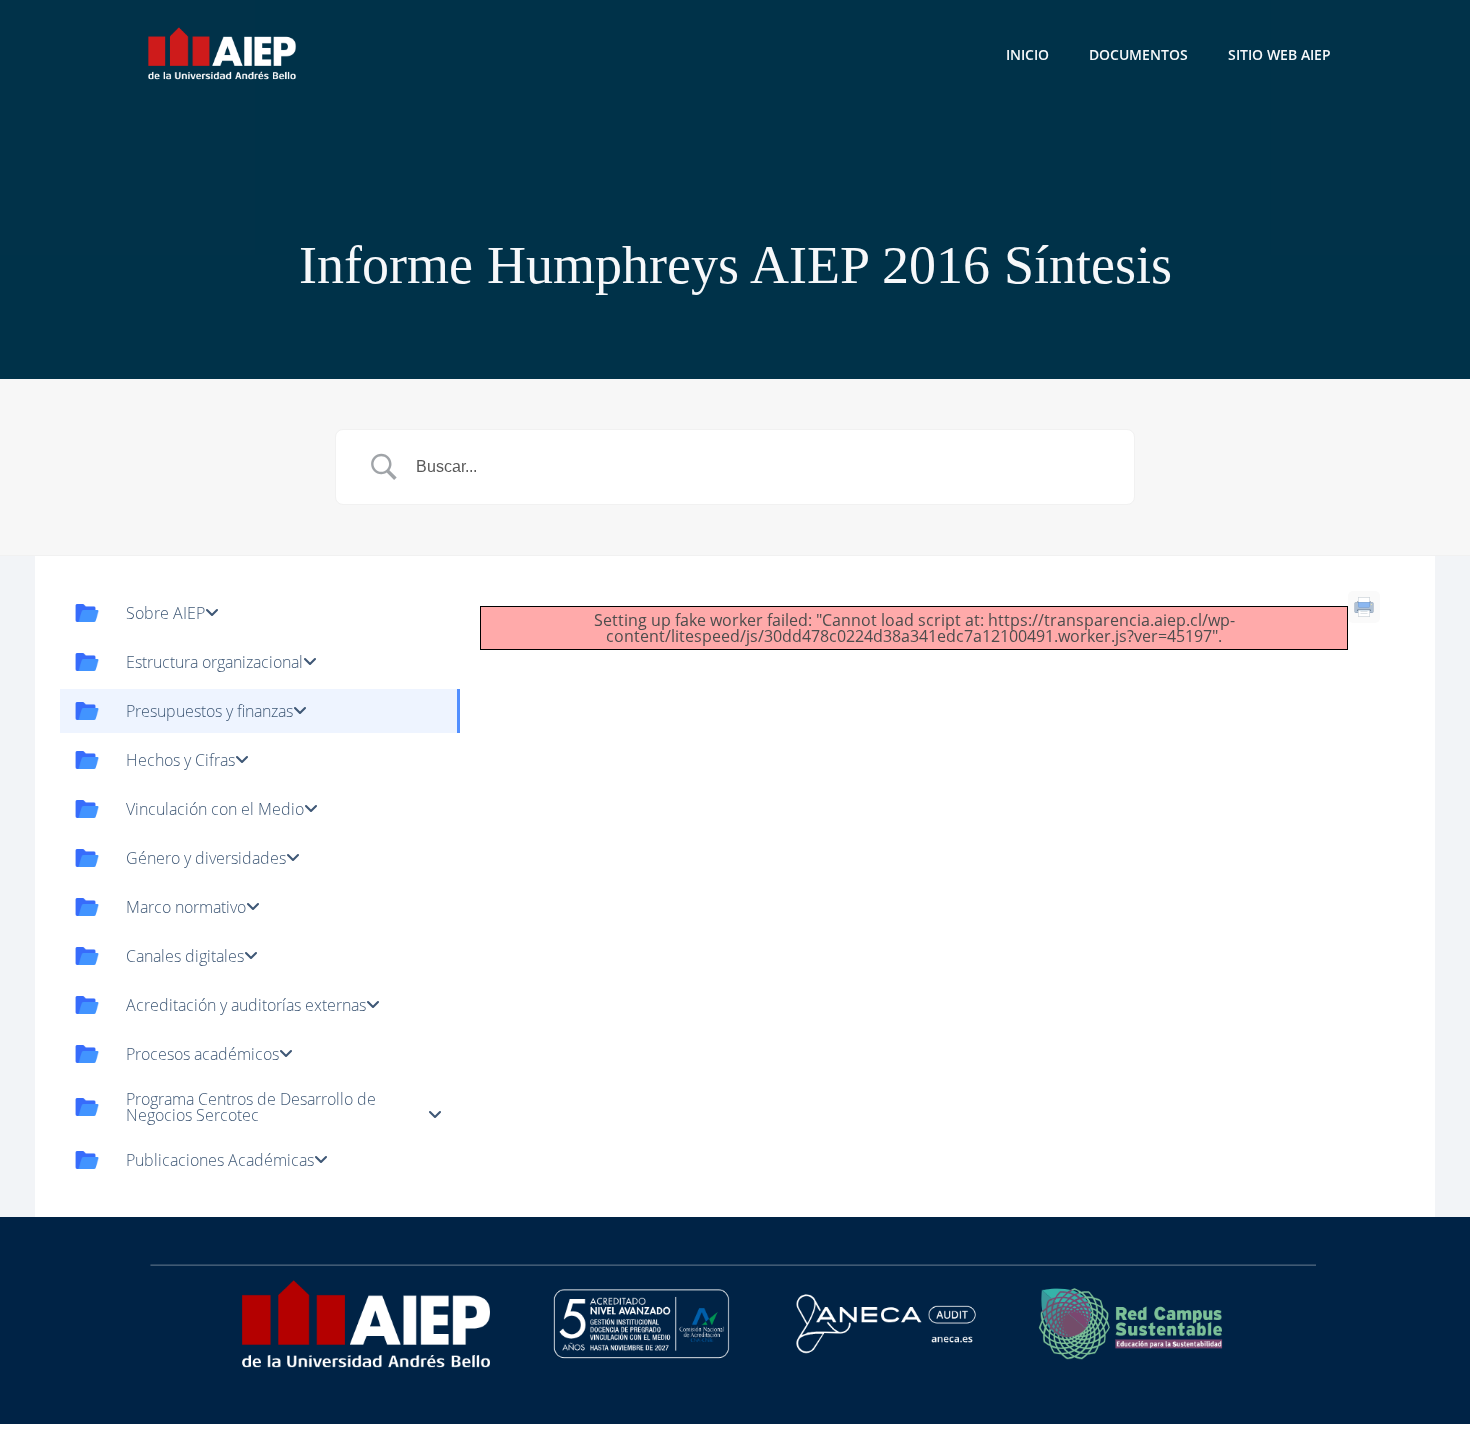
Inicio (1027, 54)
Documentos (1138, 54)
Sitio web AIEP (1279, 54)
